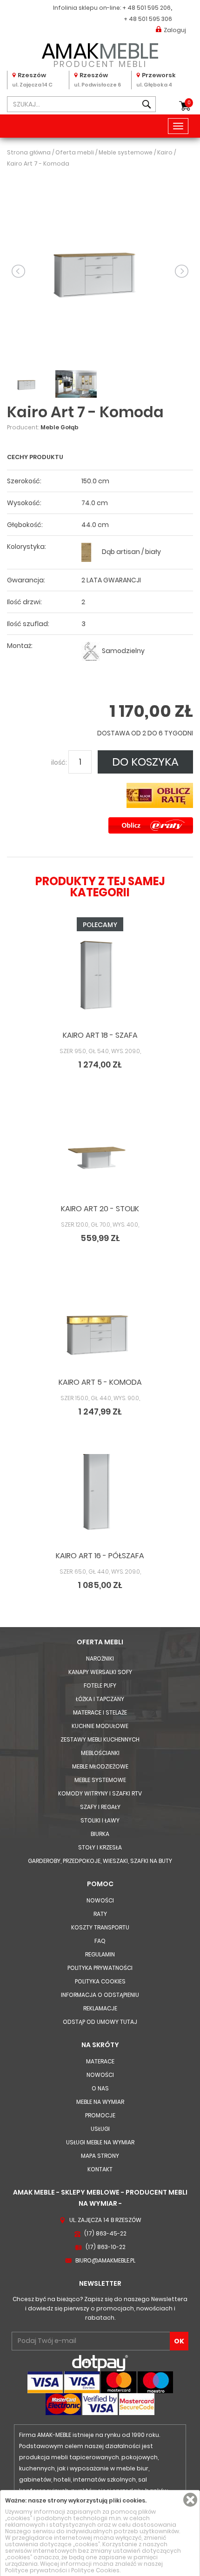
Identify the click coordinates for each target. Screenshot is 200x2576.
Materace (100, 2061)
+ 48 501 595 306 (148, 19)
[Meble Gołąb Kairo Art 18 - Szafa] (100, 980)
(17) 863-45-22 (105, 2233)
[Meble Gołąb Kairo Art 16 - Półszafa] (100, 1501)
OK (179, 2341)
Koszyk (189, 103)
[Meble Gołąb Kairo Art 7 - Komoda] (100, 270)
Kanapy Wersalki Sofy (100, 1672)
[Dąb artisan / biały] (91, 552)
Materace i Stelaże (100, 1712)
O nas (100, 2088)
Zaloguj (175, 30)
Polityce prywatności (36, 2570)
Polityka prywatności (100, 1968)
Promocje (100, 2115)
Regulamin (100, 1954)
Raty (100, 1914)
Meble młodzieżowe (100, 1766)
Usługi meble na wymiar (100, 2142)
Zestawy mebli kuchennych (100, 1739)
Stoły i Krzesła (100, 1847)
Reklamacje (100, 2008)
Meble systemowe (100, 1780)
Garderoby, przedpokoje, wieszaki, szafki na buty (100, 1861)
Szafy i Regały (100, 1807)
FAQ (100, 1941)
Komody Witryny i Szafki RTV (100, 1793)
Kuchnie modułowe (100, 1726)
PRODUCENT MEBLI (100, 53)
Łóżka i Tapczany (100, 1699)
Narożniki (100, 1658)
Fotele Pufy (100, 1685)
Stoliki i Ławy (100, 1820)
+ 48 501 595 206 (147, 8)
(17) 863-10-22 (106, 2247)
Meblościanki (100, 1753)
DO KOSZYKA (145, 762)
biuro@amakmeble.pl (105, 2260)
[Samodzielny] (91, 651)
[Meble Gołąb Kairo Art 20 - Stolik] (100, 1154)
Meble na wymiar (100, 2102)
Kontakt (100, 2169)
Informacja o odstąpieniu (100, 1995)
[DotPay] (100, 2363)
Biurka (100, 1834)
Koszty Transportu (100, 1927)
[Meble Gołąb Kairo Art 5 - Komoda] (100, 1327)
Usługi (100, 2129)
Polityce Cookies (95, 2570)
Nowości (100, 1900)
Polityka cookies (100, 1981)
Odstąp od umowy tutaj (100, 2022)
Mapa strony (100, 2156)
